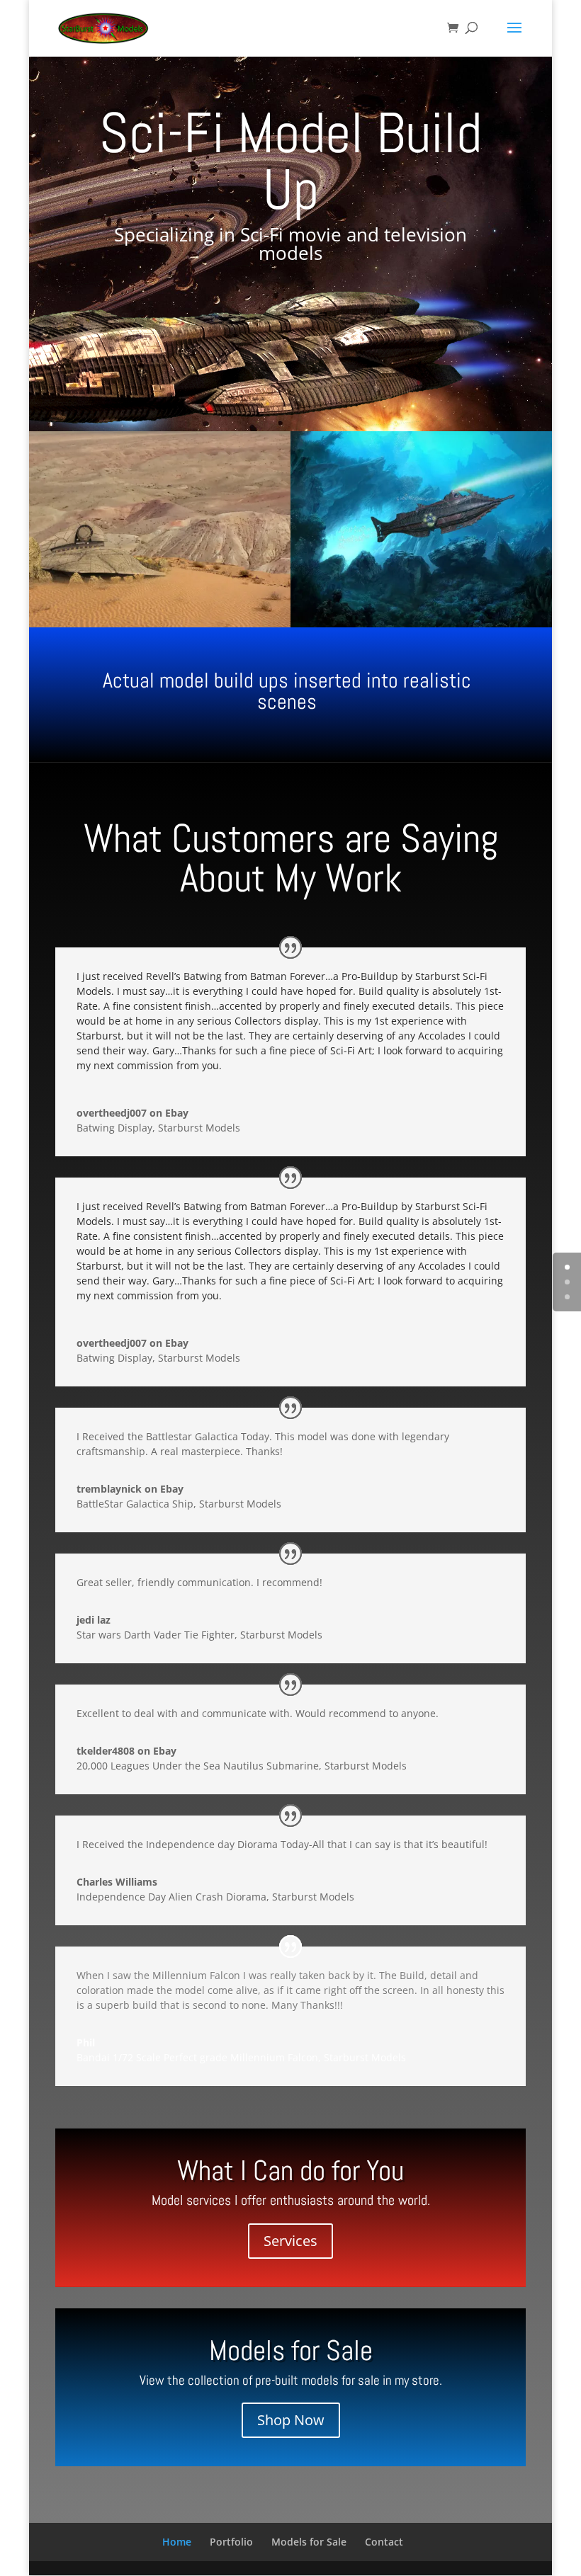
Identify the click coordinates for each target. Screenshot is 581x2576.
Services (290, 2241)
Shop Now (291, 2420)
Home (177, 2542)
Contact (384, 2542)
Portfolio (231, 2542)
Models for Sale (309, 2542)
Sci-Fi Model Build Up (290, 161)
